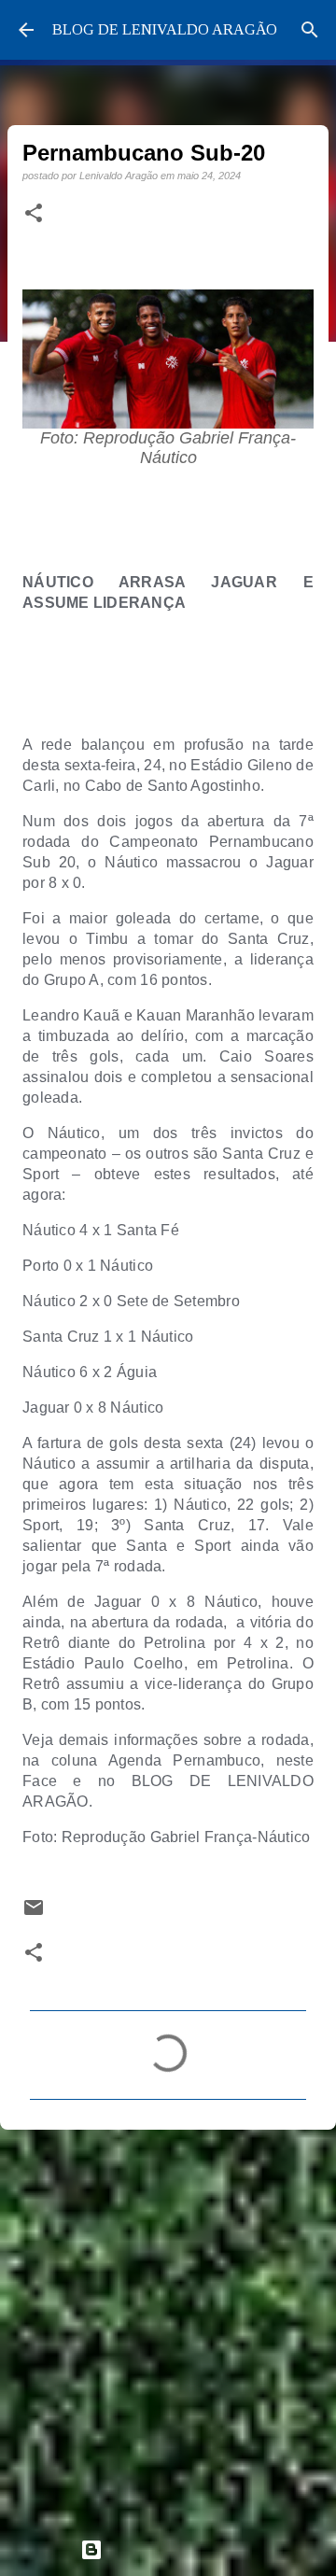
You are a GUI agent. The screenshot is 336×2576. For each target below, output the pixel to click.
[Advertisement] (168, 2326)
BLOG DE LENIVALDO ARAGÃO (165, 29)
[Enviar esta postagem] (34, 1914)
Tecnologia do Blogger (179, 2549)
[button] (34, 214)
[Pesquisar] (310, 30)
